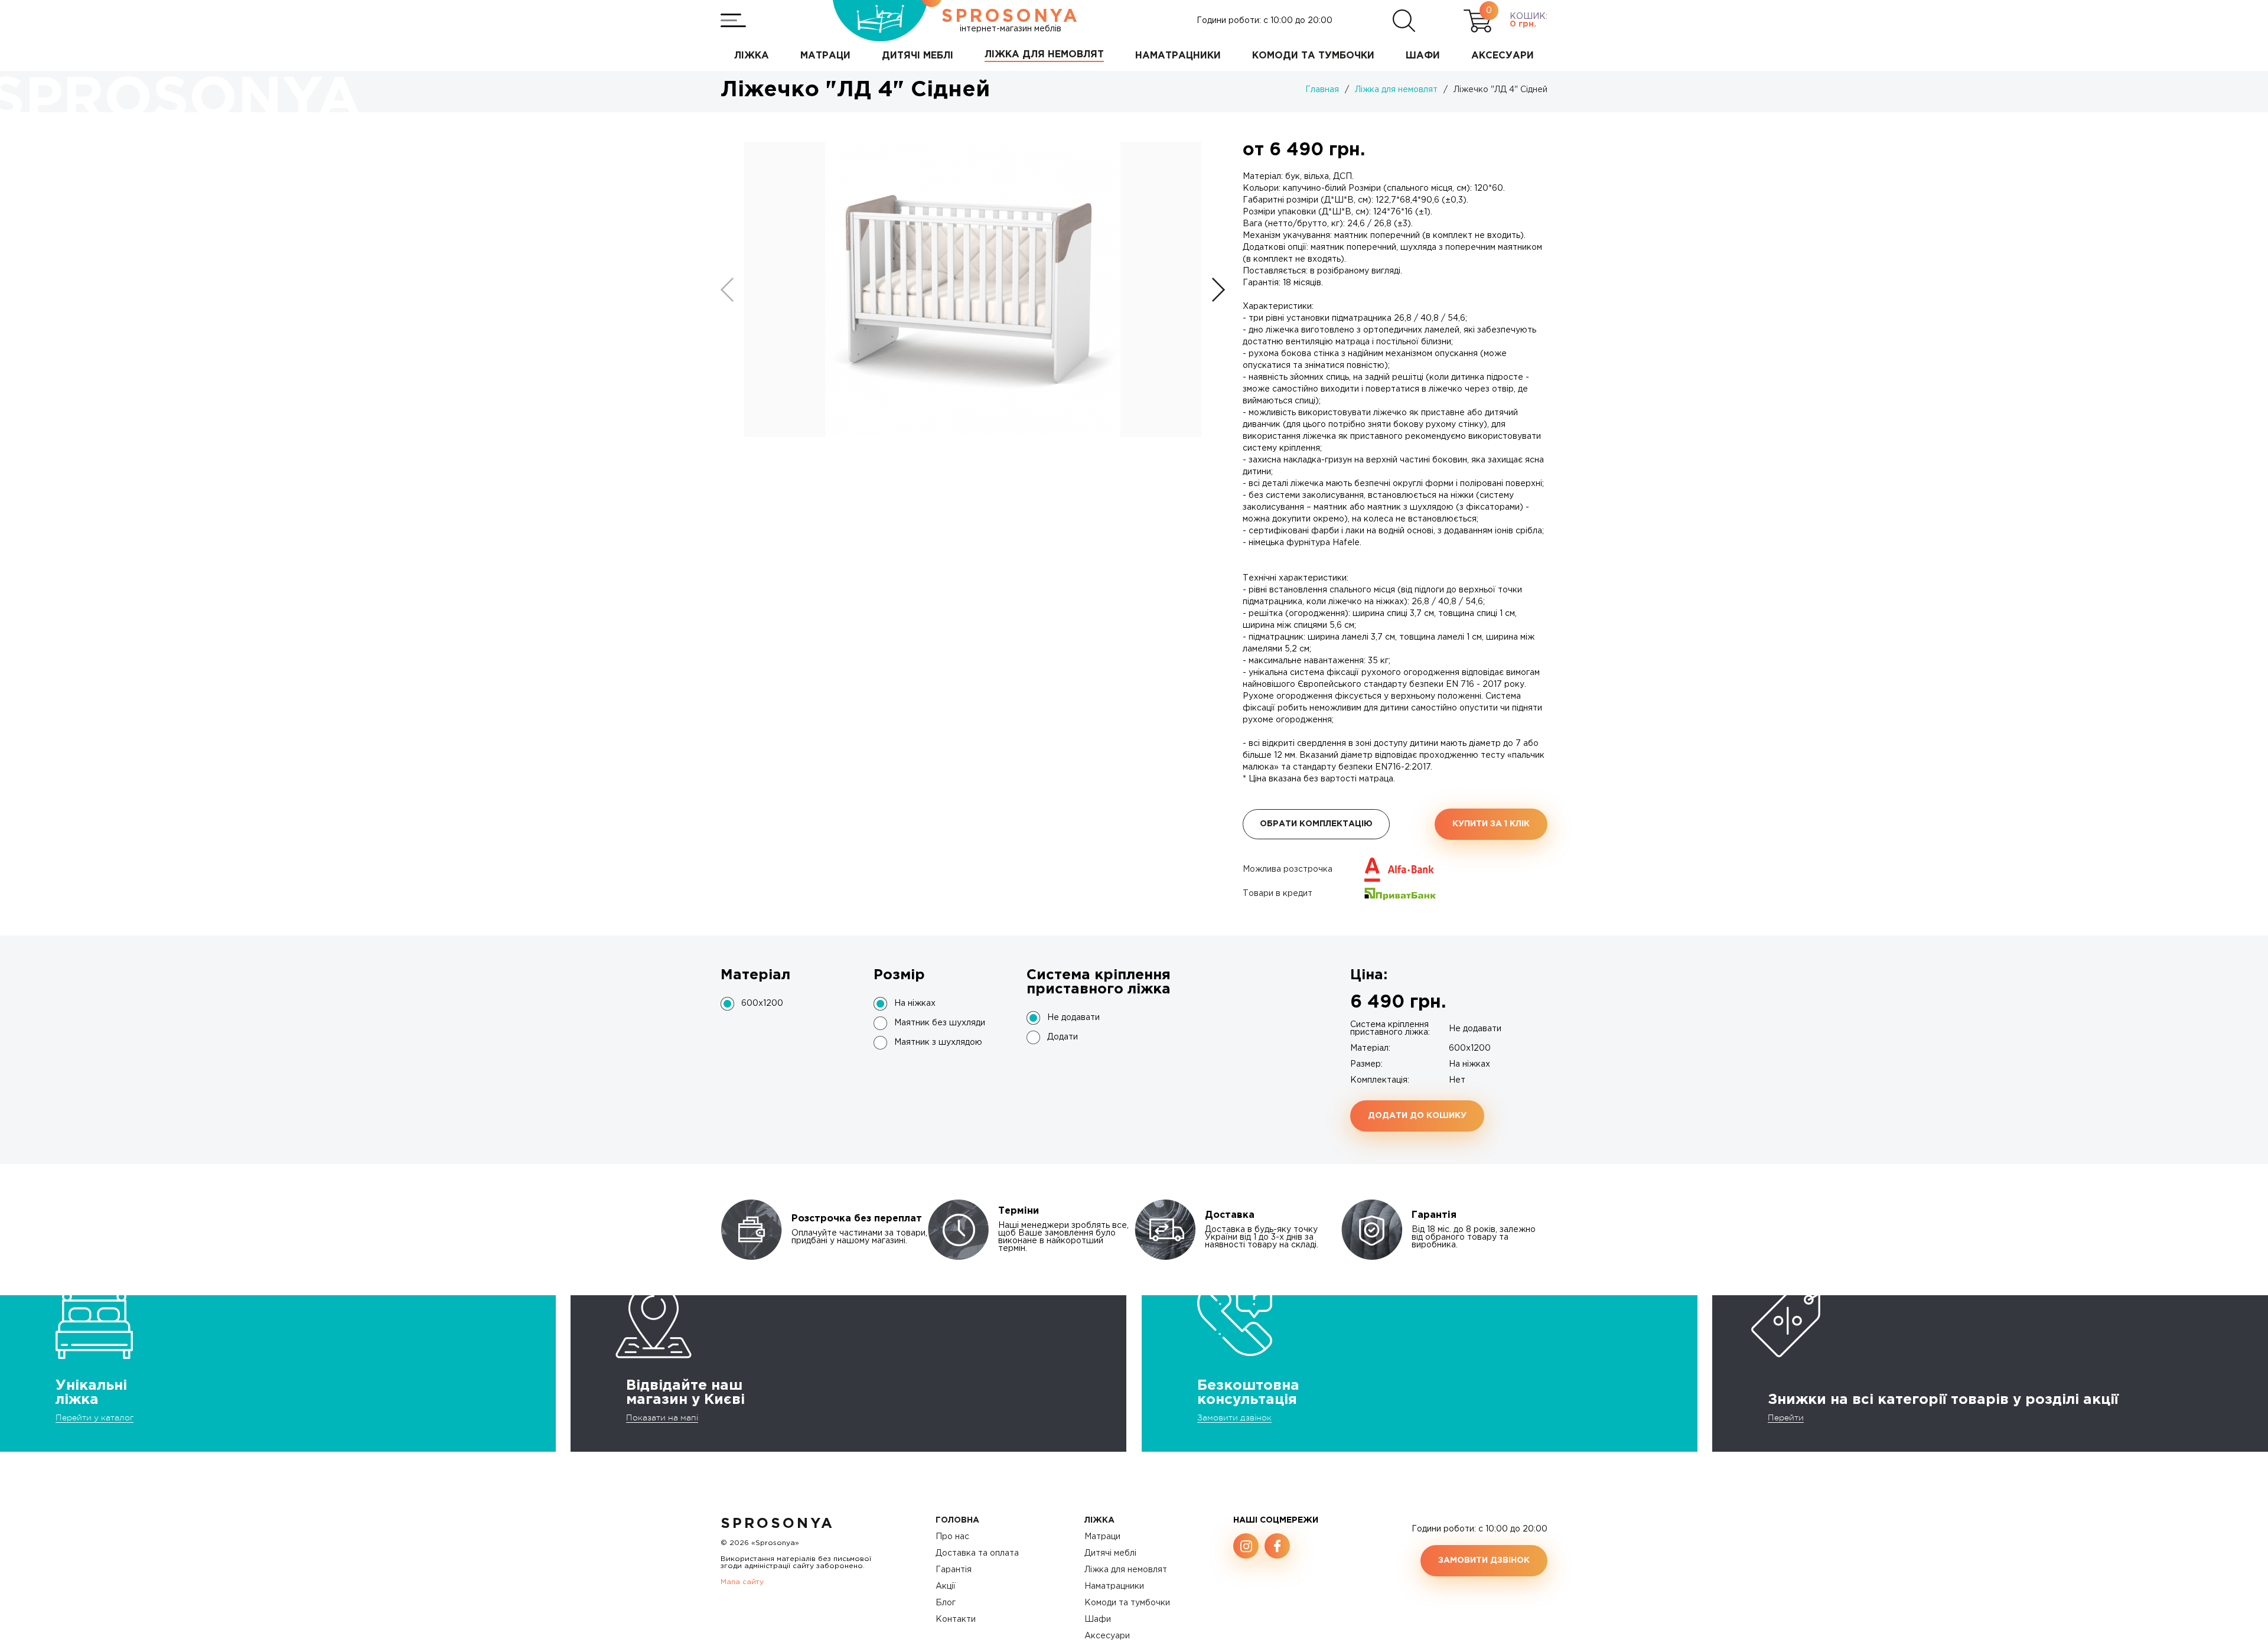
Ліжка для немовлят (1126, 1570)
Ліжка (1099, 1520)
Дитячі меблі (1110, 1553)
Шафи (1098, 1619)
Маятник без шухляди (940, 1023)
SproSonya (778, 1524)
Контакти (956, 1619)
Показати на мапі (662, 1417)
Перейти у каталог (94, 1417)
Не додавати (1073, 1018)
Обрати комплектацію (1316, 824)
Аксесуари (1107, 1636)
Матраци (1102, 1537)
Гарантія (954, 1570)
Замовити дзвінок (1234, 1417)
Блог (946, 1603)
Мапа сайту (742, 1582)
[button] (1218, 290)
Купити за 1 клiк (1491, 824)
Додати (1063, 1037)
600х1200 (762, 1003)
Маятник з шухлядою (938, 1042)
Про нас (952, 1537)
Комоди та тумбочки (1127, 1603)
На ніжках (915, 1003)
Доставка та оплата (977, 1553)
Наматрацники (1114, 1586)
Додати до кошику (1417, 1116)
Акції (946, 1586)
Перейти (1786, 1417)
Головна (957, 1520)
